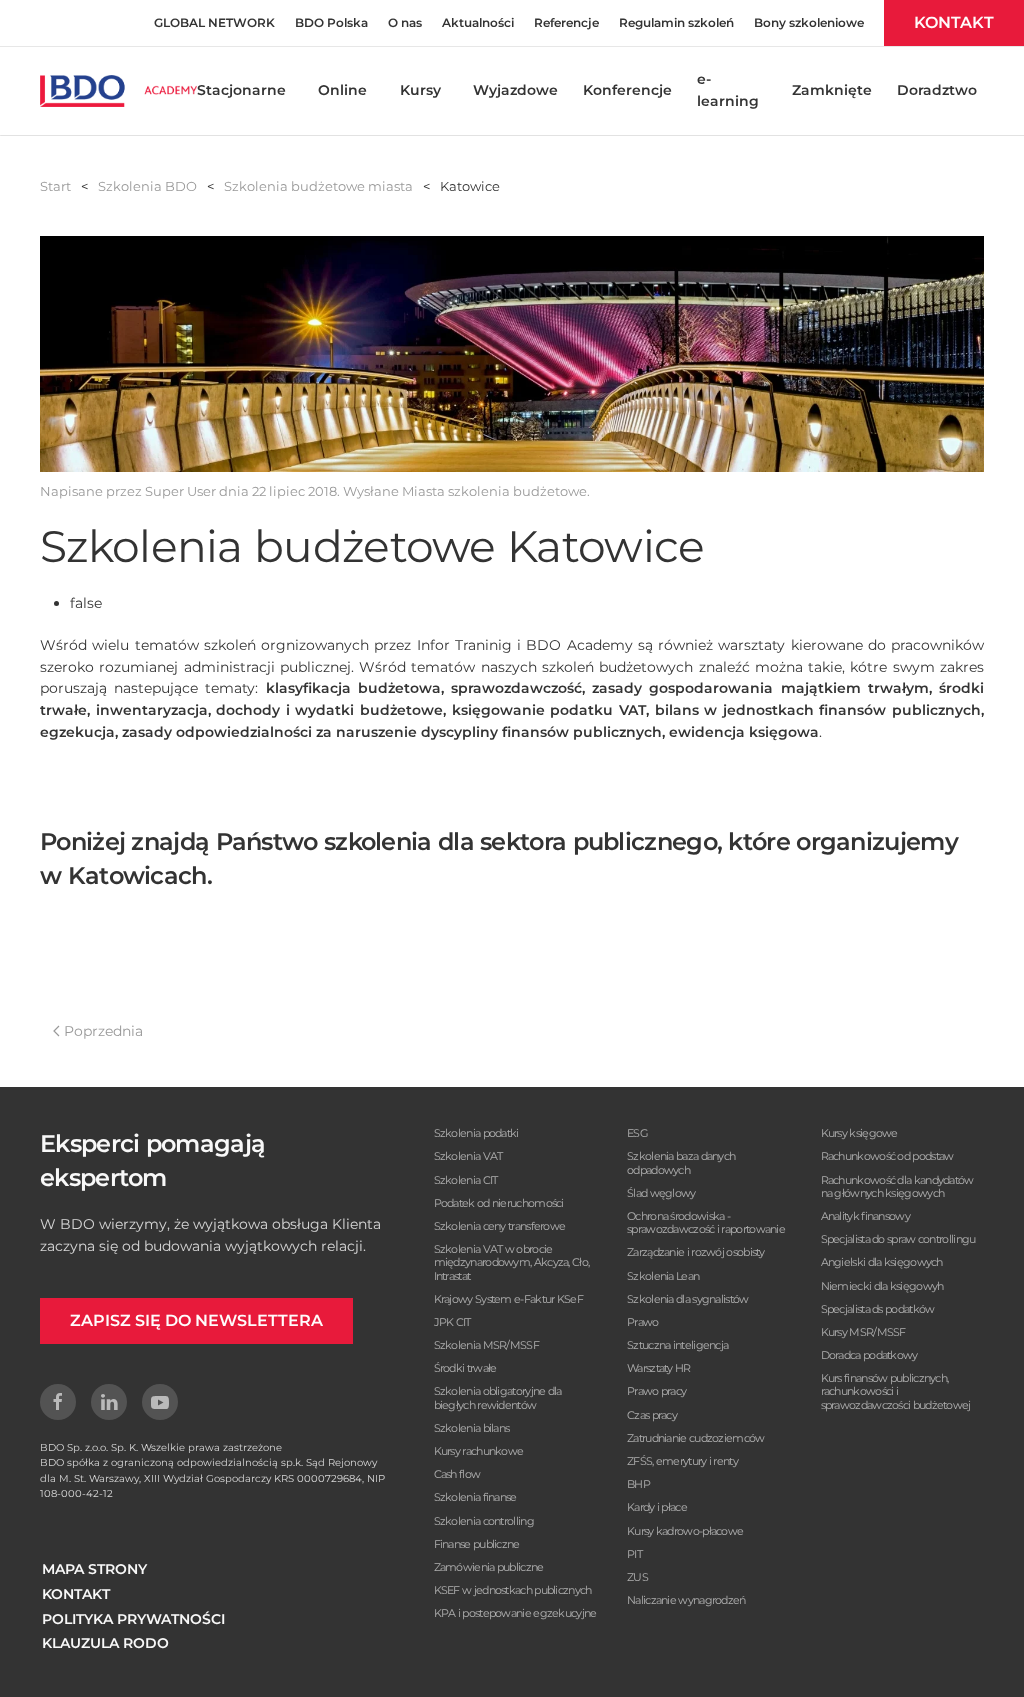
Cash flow (457, 1474)
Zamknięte (832, 90)
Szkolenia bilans (472, 1428)
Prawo (643, 1322)
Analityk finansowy (865, 1216)
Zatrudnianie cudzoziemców (696, 1438)
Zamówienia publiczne (489, 1567)
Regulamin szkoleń (676, 22)
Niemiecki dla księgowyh (882, 1286)
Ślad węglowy (661, 1193)
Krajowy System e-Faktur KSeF (508, 1299)
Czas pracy (652, 1415)
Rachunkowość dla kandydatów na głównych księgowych (897, 1186)
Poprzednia (103, 1031)
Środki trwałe (465, 1368)
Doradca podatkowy (869, 1355)
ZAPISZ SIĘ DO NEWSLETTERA (196, 1320)
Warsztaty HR (659, 1368)
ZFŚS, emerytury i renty (682, 1461)
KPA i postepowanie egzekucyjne (515, 1613)
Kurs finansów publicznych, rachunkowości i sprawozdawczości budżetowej (896, 1391)
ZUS (637, 1577)
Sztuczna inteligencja (677, 1345)
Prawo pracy (656, 1391)
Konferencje (627, 90)
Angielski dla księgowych (882, 1262)
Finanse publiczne (477, 1544)
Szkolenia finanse (475, 1497)
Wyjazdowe (515, 90)
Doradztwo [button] (937, 90)
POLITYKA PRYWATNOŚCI (133, 1619)
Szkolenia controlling (484, 1521)
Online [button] (342, 90)
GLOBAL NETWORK (214, 22)
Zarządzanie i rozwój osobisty (696, 1252)
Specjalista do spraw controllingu (898, 1239)
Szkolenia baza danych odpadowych (681, 1162)
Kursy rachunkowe (479, 1451)
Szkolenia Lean (663, 1276)
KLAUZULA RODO (105, 1643)
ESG (637, 1133)
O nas (405, 22)
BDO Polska (331, 22)
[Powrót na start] (118, 91)
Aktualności (478, 22)
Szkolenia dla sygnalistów (688, 1299)
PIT (634, 1554)
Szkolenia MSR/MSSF (486, 1345)
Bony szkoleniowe (809, 22)
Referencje (566, 22)
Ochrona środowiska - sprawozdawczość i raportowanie (706, 1222)
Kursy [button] (420, 90)
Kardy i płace (657, 1507)
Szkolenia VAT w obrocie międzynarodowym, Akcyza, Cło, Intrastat (512, 1262)
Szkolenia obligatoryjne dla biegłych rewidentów (498, 1397)
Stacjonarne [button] (241, 90)
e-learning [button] (728, 90)
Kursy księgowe (859, 1133)
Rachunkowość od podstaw (887, 1156)
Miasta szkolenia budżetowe (494, 491)
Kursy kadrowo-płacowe (685, 1531)
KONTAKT (954, 22)
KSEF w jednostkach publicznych (513, 1590)
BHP (638, 1484)
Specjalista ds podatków (878, 1309)
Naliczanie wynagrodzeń (686, 1600)
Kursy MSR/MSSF (863, 1332)
